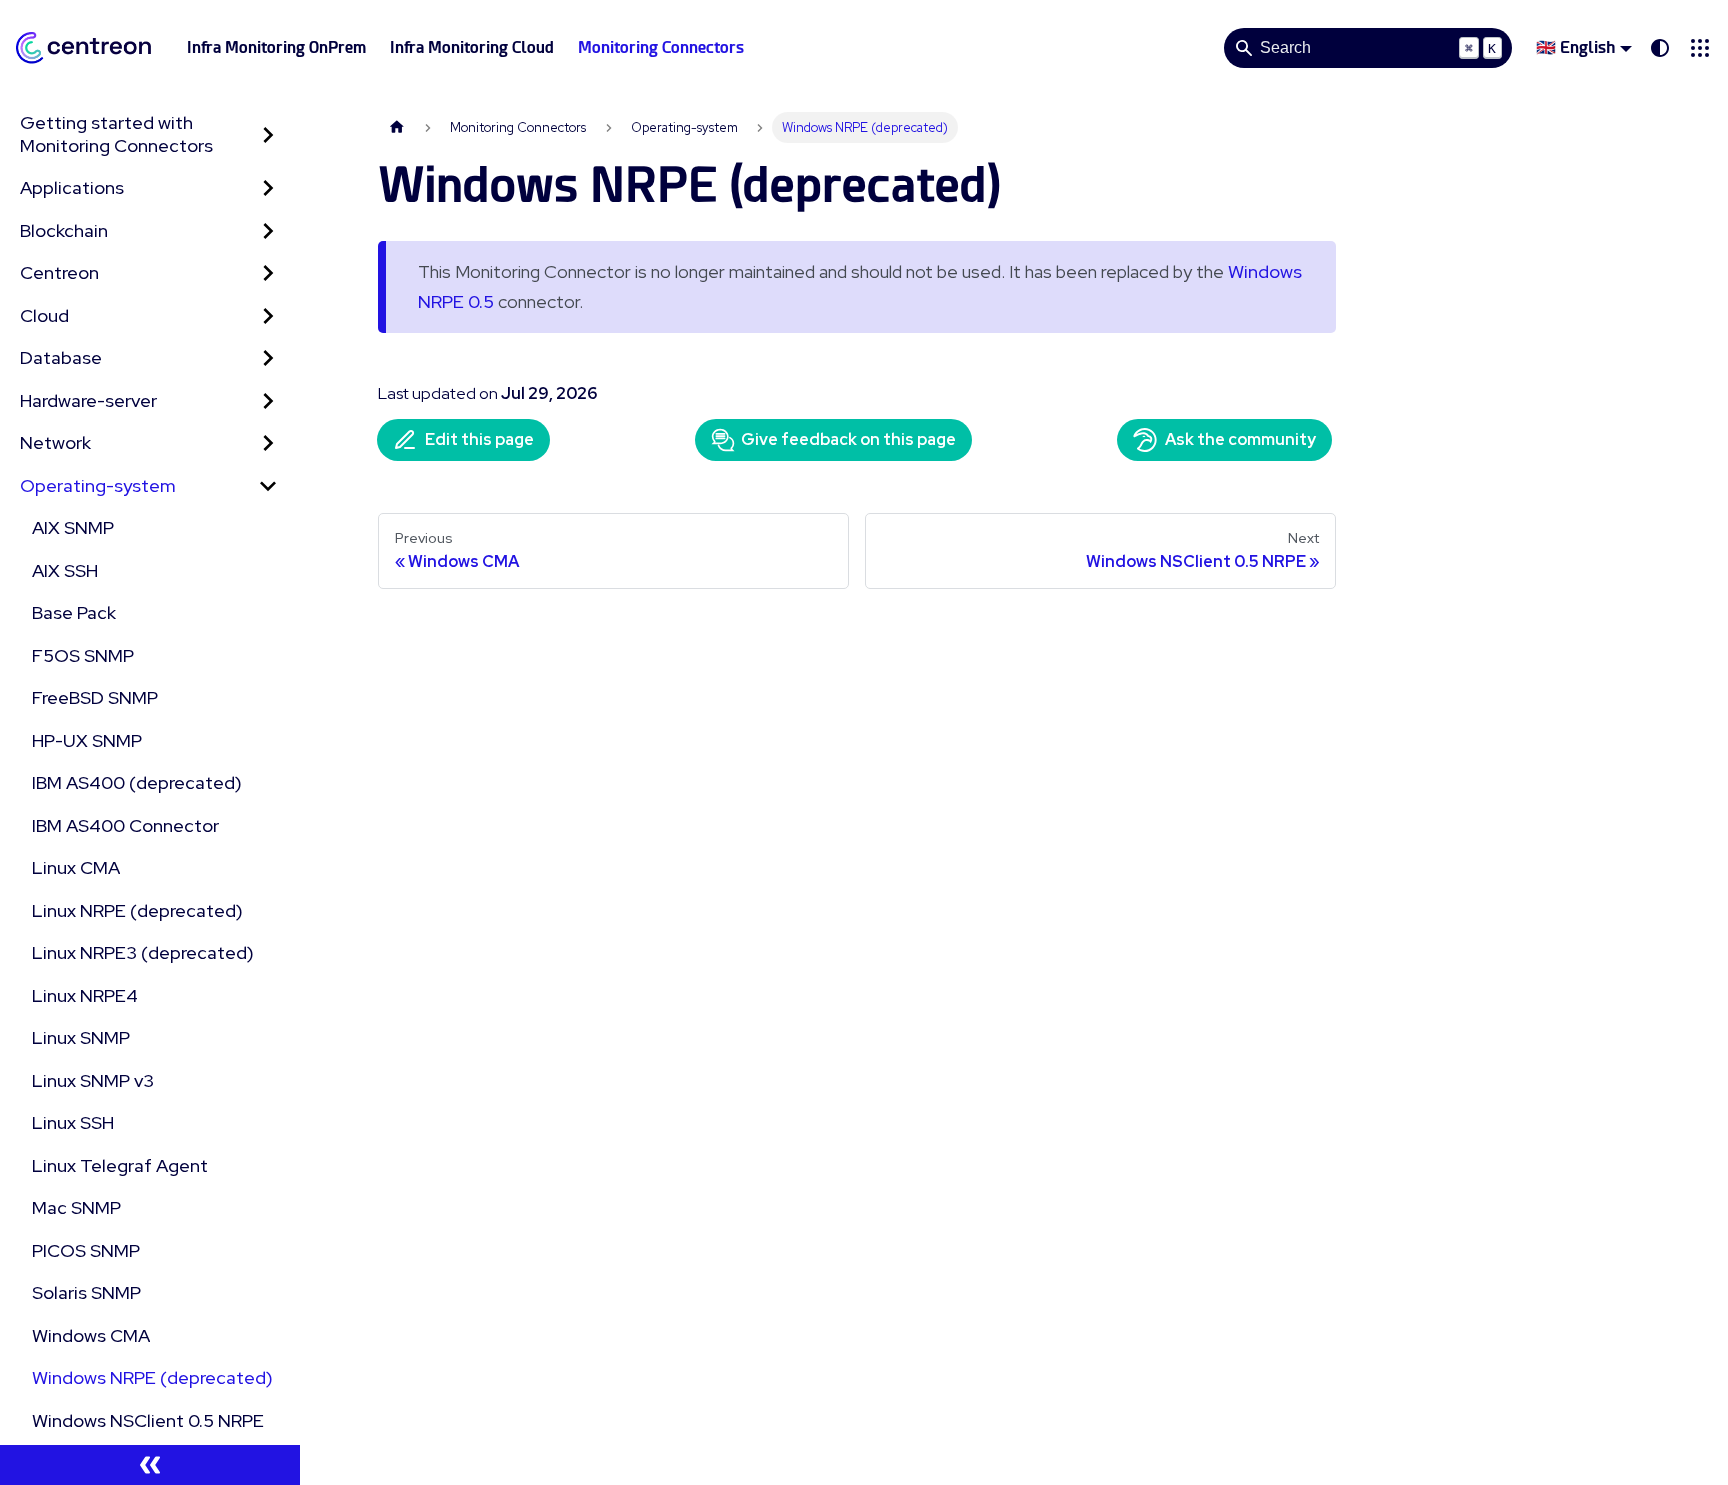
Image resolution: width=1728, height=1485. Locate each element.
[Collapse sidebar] (150, 1465)
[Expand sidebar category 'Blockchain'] (268, 231)
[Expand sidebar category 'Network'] (268, 443)
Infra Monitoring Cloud (472, 47)
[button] (1700, 48)
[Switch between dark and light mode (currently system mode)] (1660, 48)
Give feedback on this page (848, 439)
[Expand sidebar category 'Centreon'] (268, 273)
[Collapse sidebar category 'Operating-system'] (268, 486)
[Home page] (397, 127)
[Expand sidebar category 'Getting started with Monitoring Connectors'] (268, 134)
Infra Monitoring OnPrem (276, 47)
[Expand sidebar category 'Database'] (268, 358)
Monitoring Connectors (661, 47)
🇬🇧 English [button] (1575, 47)
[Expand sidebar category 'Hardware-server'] (268, 401)
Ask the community (1240, 439)
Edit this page (479, 439)
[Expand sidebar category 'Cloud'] (268, 316)
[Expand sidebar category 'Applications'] (268, 188)
